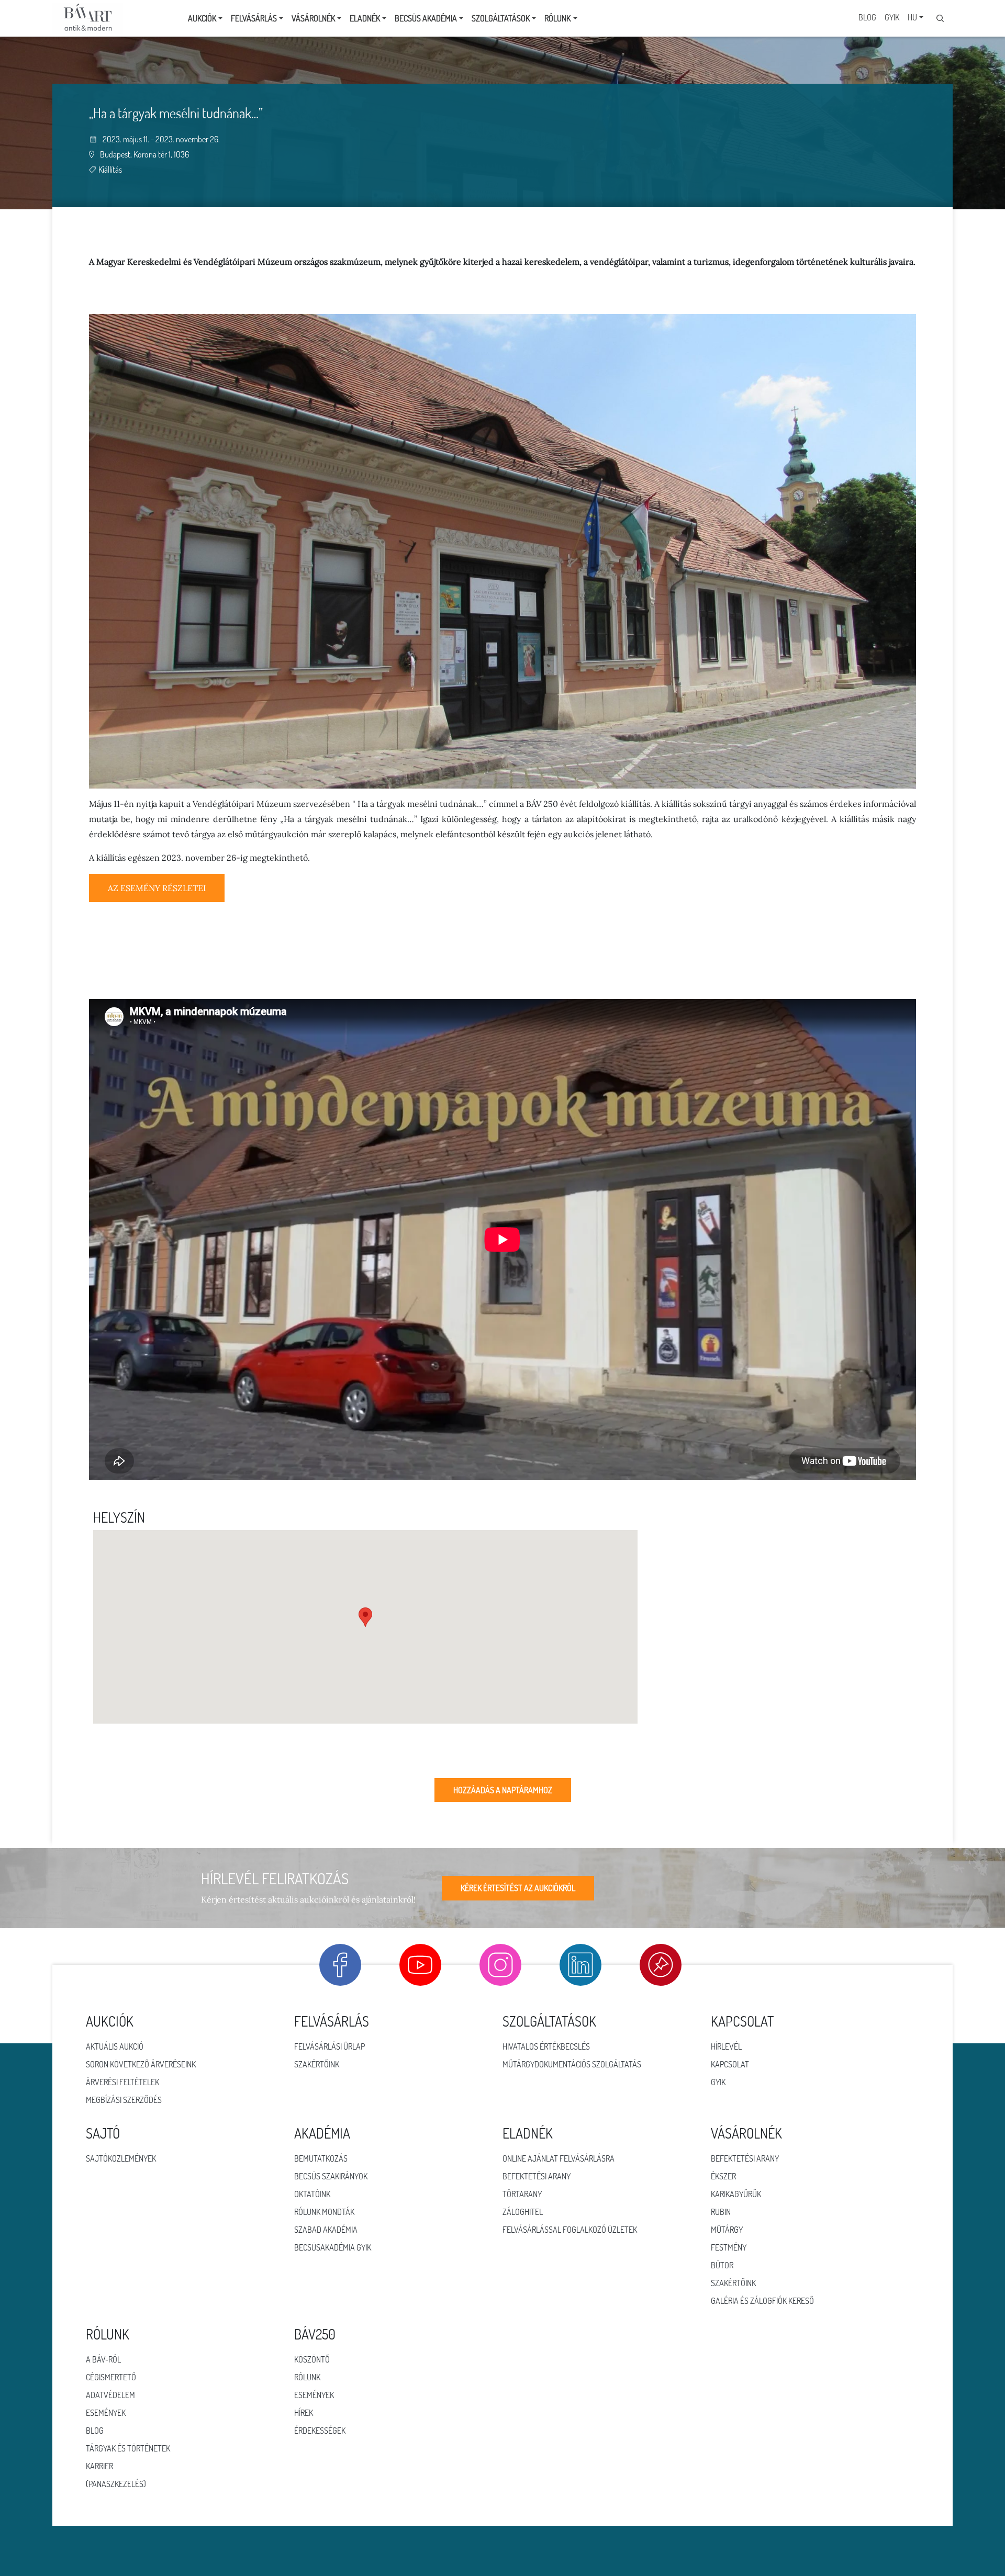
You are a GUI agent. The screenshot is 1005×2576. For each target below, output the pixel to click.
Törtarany (522, 2194)
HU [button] (912, 17)
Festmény (729, 2247)
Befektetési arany (537, 2176)
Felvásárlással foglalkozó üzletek (570, 2230)
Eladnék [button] (365, 18)
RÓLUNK (307, 2377)
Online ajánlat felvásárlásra (559, 2158)
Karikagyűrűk (736, 2194)
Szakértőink (317, 2064)
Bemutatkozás (321, 2158)
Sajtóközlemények (121, 2158)
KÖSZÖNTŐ (312, 2359)
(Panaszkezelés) (116, 2484)
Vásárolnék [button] (313, 18)
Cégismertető (111, 2377)
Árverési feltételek (122, 2082)
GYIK (892, 17)
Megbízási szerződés (124, 2100)
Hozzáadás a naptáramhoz (503, 1790)
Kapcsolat (730, 2064)
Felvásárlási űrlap (330, 2046)
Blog (867, 17)
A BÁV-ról (103, 2359)
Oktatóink (312, 2194)
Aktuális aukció (115, 2046)
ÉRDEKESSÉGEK (320, 2431)
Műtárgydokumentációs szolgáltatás (572, 2064)
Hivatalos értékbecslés (546, 2046)
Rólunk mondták (324, 2212)
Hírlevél (726, 2046)
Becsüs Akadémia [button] (426, 18)
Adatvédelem (110, 2395)
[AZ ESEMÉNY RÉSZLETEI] (157, 899)
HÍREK (304, 2413)
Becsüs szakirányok (331, 2176)
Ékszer (723, 2176)
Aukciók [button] (202, 18)
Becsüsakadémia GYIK (333, 2247)
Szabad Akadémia (326, 2230)
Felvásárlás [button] (254, 18)
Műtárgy (727, 2230)
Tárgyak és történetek (128, 2448)
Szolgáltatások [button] (501, 18)
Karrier (99, 2466)
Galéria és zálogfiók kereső (762, 2301)
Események (106, 2413)
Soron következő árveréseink (141, 2064)
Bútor (722, 2265)
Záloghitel (523, 2212)
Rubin (721, 2212)
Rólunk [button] (557, 18)
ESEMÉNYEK (314, 2395)
